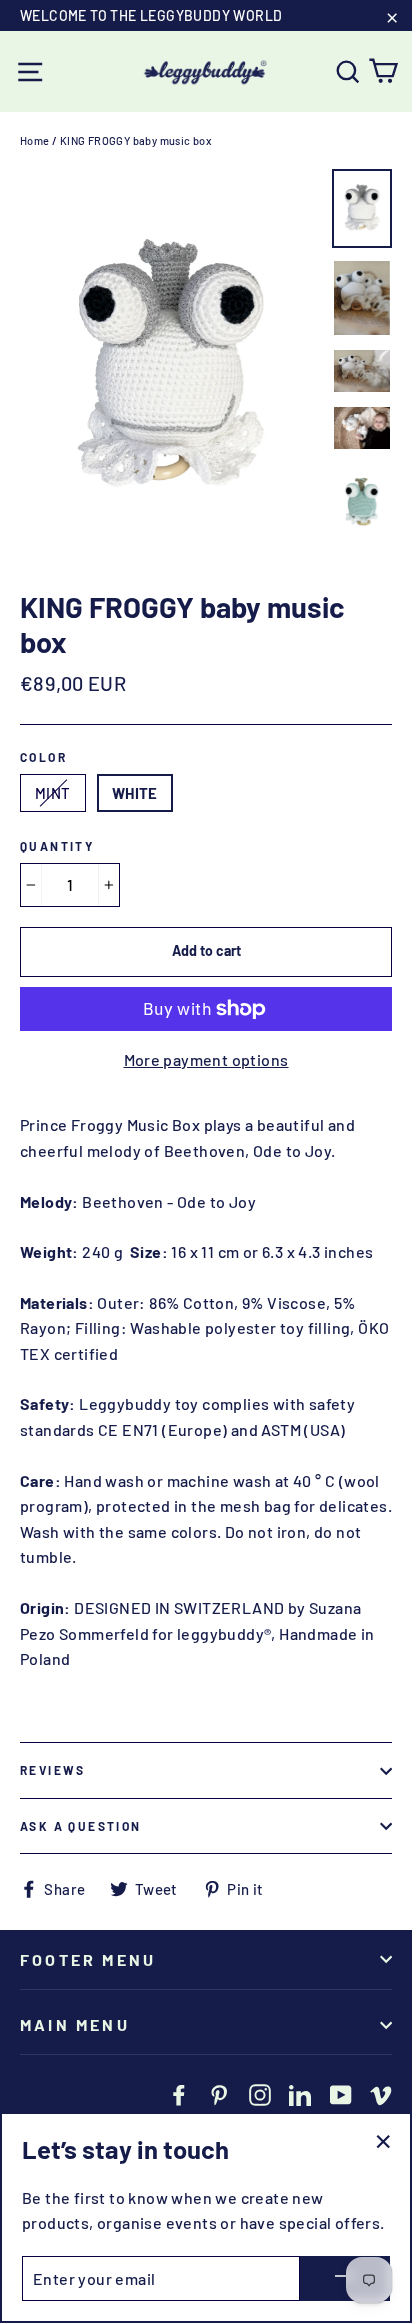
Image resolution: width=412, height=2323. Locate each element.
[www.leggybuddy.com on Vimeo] (381, 2093)
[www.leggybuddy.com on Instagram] (260, 2093)
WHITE (135, 793)
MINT (53, 793)
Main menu (75, 2024)
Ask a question (81, 1826)
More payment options (206, 1059)
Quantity (57, 846)
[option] (170, 369)
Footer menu (88, 1959)
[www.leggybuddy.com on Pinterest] (219, 2093)
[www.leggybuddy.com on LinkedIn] (300, 2093)
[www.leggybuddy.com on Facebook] (179, 2093)
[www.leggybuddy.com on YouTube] (341, 2093)
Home (35, 140)
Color (43, 757)
